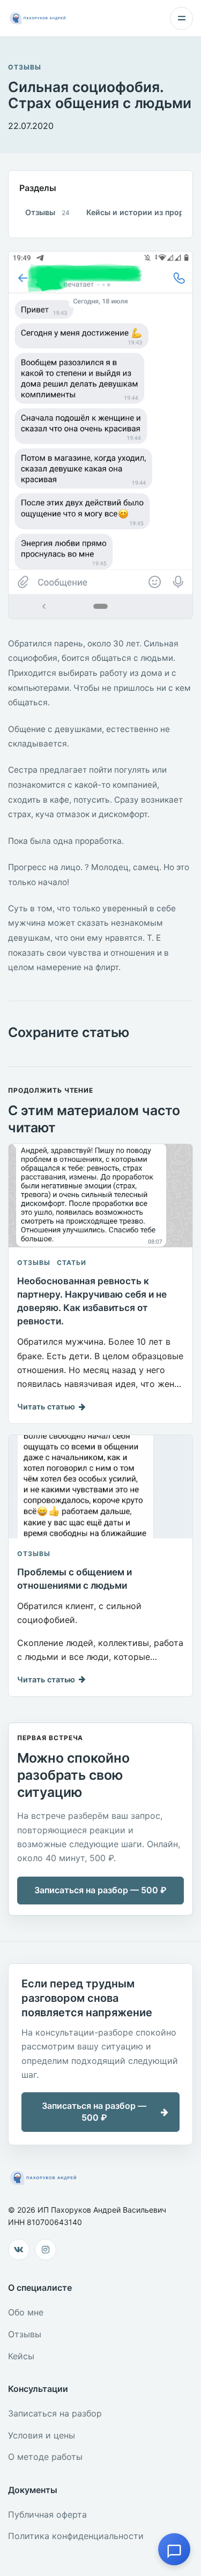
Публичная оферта (47, 2514)
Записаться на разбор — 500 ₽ (100, 1890)
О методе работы (45, 2457)
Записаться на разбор (55, 2413)
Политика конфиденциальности (76, 2536)
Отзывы (25, 67)
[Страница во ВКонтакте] (19, 2250)
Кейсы (21, 2356)
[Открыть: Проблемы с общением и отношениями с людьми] (100, 1487)
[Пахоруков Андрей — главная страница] (38, 18)
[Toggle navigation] (181, 18)
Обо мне (26, 2312)
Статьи (72, 1263)
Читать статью (46, 1407)
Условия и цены (42, 2435)
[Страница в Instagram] (46, 2250)
